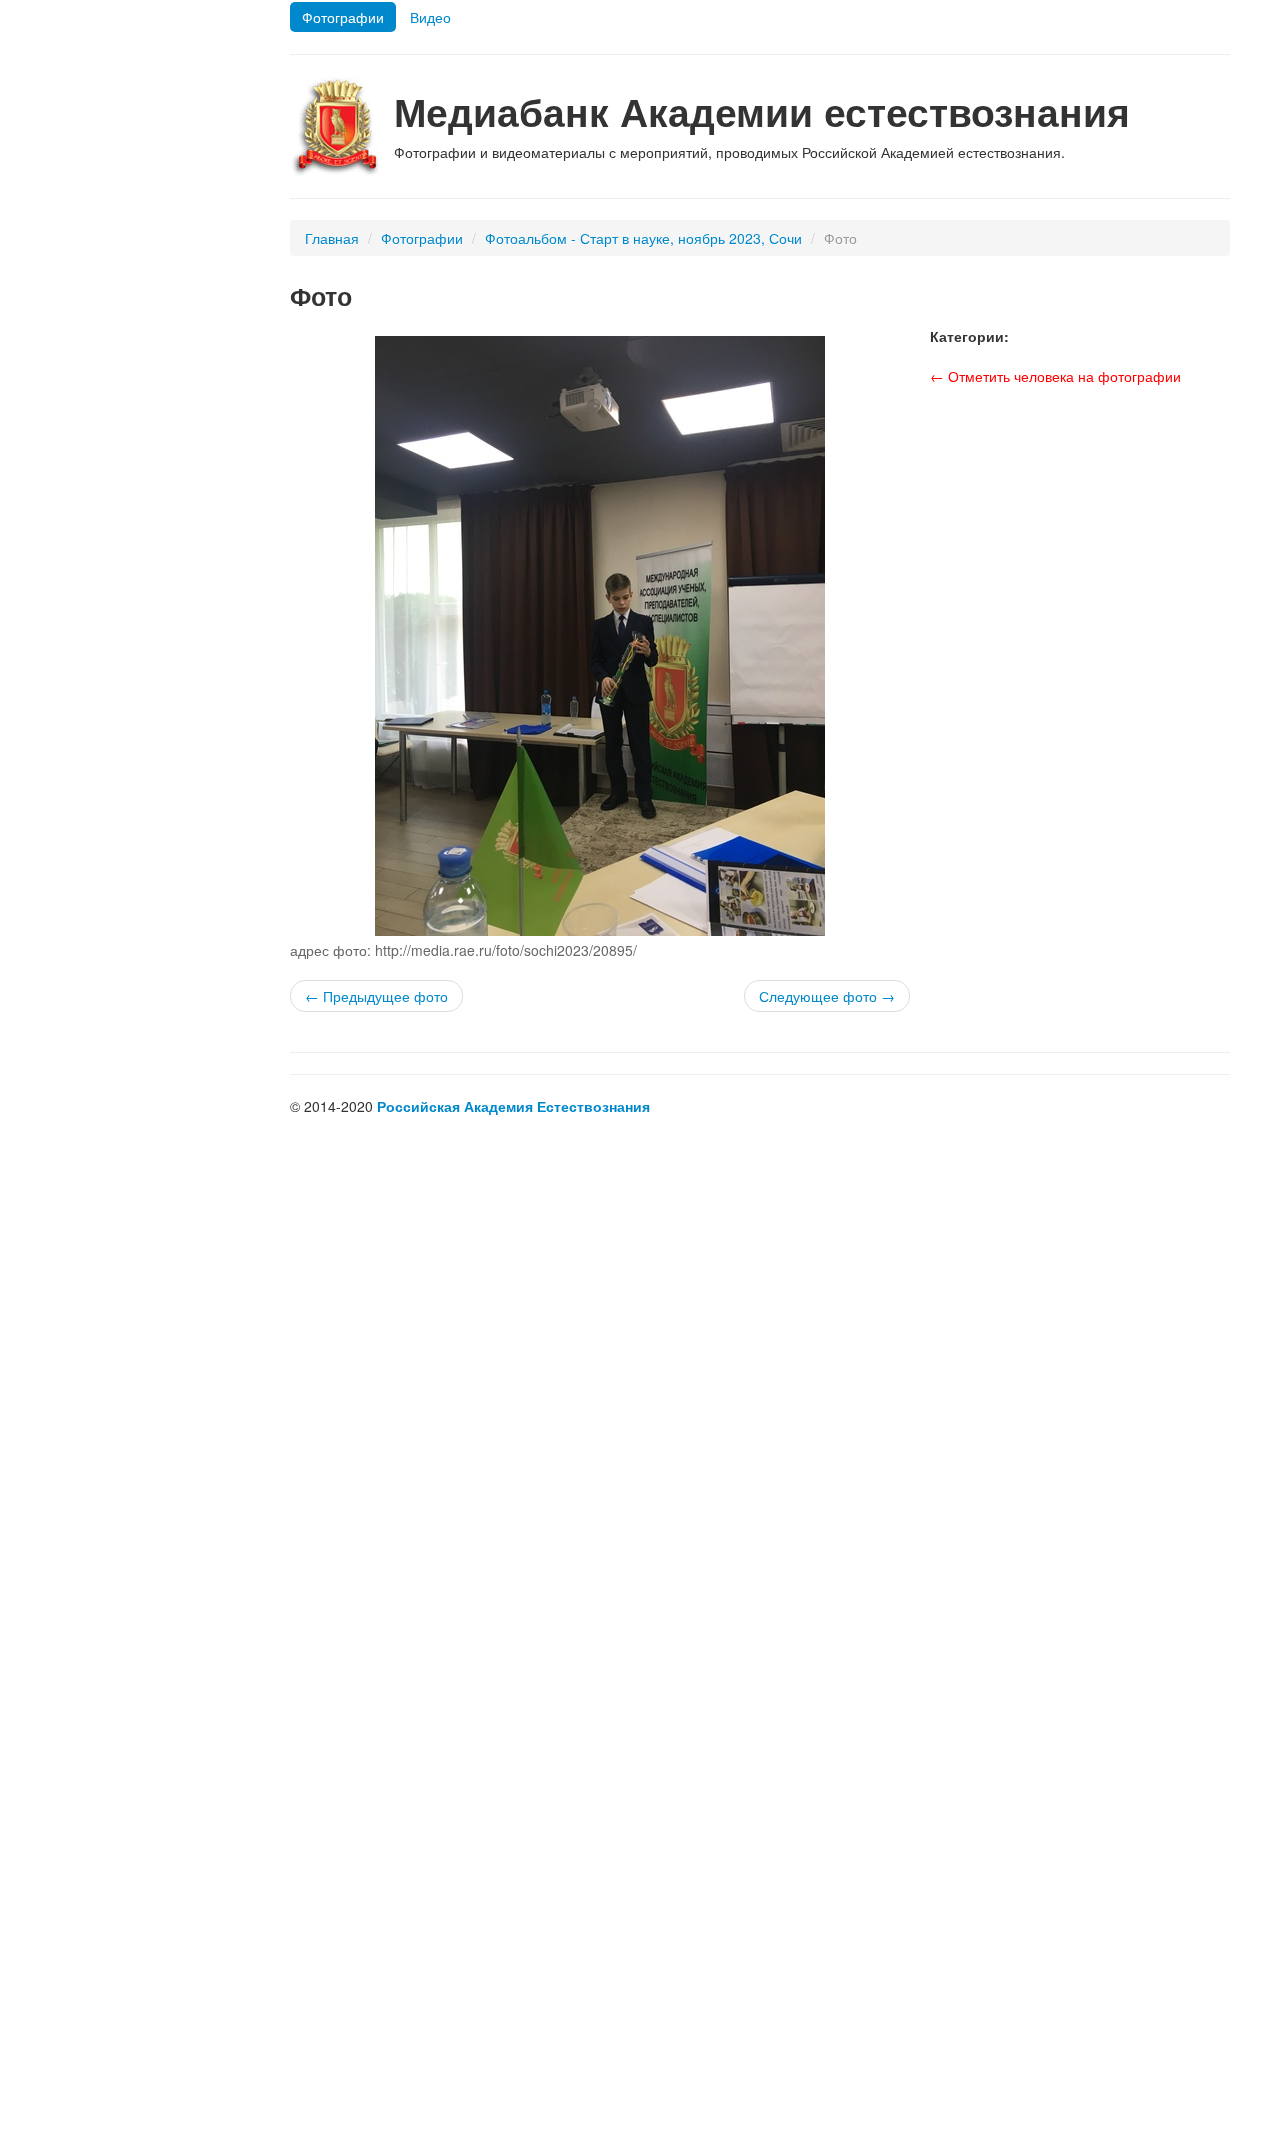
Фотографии (343, 17)
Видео (430, 17)
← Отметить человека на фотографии (1055, 376)
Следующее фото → (827, 996)
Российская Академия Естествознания (513, 1106)
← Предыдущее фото (376, 996)
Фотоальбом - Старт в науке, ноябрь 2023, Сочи (643, 238)
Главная (332, 238)
